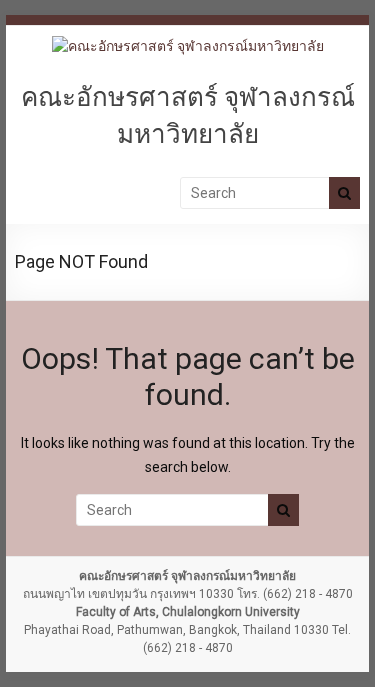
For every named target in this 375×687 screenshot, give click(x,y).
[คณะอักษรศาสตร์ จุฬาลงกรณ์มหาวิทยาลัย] (188, 46)
